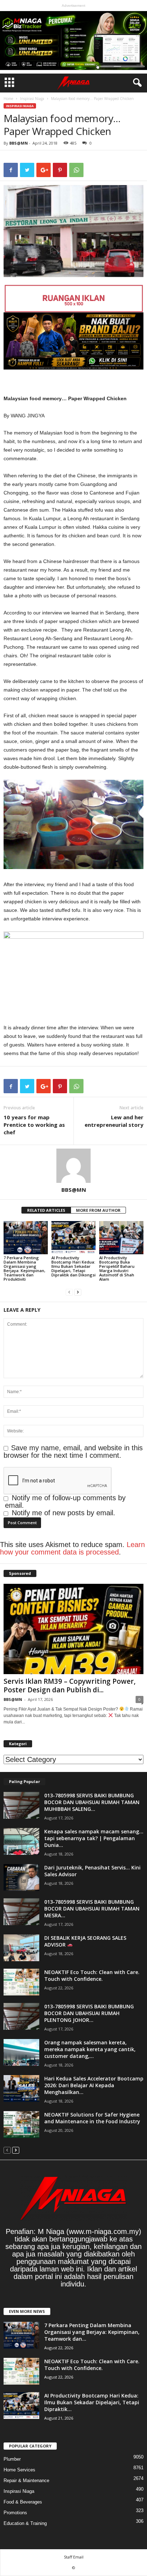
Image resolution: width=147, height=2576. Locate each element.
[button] (136, 83)
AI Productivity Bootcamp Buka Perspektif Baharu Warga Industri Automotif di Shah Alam (117, 1268)
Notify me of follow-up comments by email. (65, 1502)
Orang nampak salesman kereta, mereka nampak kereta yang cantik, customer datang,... (90, 2049)
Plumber (12, 2459)
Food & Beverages (23, 2502)
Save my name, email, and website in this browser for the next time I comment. (73, 1452)
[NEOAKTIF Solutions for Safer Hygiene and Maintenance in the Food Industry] (21, 2125)
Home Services (19, 2470)
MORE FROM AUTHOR (98, 1210)
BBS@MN (19, 143)
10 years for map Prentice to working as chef (34, 1125)
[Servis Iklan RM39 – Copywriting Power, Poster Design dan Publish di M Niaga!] (73, 1629)
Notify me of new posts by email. (64, 1513)
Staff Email (74, 2557)
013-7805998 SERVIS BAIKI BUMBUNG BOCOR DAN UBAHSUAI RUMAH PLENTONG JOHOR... (89, 2013)
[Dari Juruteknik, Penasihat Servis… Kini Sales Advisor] (21, 1877)
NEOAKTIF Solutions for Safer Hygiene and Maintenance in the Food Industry (92, 2118)
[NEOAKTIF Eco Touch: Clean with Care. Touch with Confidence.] (21, 1982)
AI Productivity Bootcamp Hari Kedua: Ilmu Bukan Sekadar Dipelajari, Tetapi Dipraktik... (92, 2402)
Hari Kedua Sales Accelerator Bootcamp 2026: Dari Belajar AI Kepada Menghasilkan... (94, 2085)
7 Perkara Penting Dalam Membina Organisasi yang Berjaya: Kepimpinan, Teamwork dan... (92, 2332)
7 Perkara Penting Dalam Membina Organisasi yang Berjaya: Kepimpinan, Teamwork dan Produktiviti (24, 1268)
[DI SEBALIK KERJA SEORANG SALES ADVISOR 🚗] (21, 1948)
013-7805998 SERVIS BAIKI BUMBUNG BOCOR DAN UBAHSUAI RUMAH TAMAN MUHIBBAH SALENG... (92, 1802)
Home (8, 99)
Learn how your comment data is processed (72, 1548)
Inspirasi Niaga (32, 99)
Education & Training (25, 2523)
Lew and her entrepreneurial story (114, 1121)
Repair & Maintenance (26, 2480)
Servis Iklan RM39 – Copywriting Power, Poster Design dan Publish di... (70, 1686)
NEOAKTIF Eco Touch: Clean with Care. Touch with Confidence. (92, 1975)
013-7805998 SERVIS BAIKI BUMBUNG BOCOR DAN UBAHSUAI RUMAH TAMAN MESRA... (92, 1909)
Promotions (15, 2513)
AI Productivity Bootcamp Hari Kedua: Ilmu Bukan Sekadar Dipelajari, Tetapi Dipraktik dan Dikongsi (73, 1266)
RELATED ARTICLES (46, 1210)
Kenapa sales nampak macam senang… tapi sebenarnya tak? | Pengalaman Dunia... (94, 1838)
